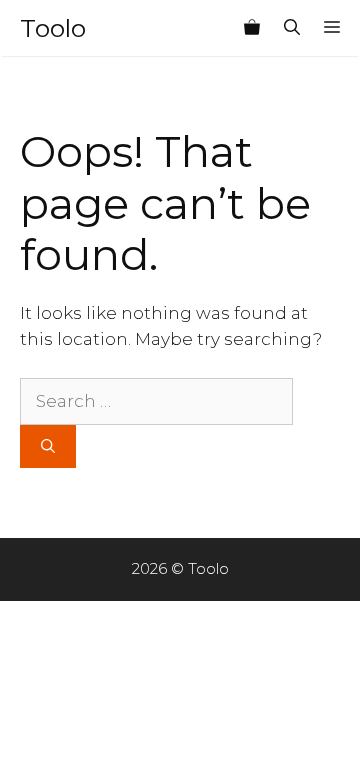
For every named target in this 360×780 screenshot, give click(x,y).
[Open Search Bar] (292, 28)
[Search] (48, 446)
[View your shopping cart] (252, 28)
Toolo (53, 28)
